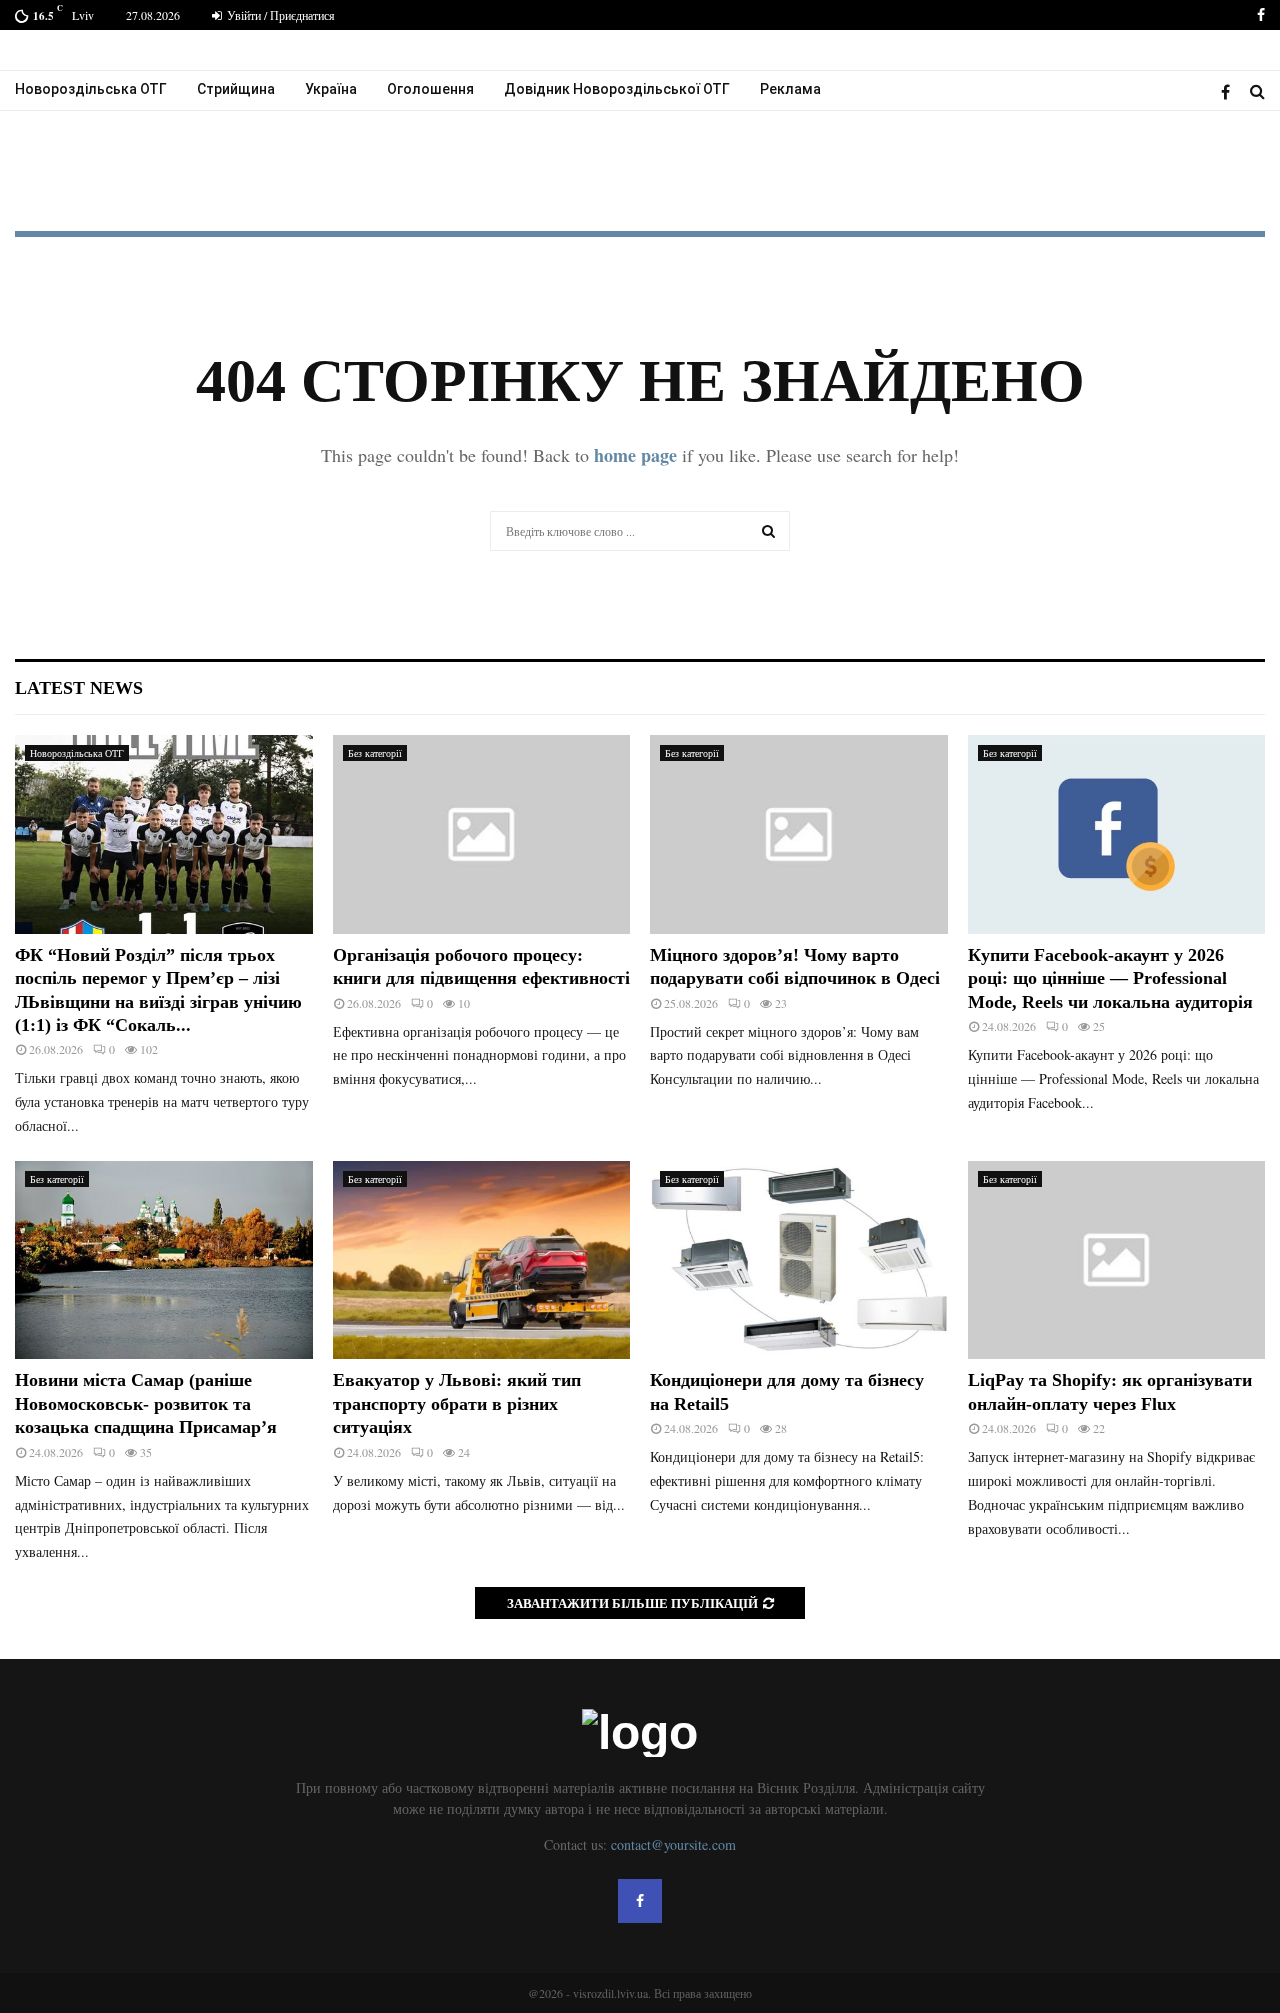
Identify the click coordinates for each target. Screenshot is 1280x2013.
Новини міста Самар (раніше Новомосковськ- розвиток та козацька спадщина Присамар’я (146, 1403)
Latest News (79, 688)
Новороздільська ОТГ (91, 89)
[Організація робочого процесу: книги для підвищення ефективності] (482, 834)
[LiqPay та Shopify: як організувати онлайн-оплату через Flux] (1117, 1260)
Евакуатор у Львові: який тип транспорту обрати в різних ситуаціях (457, 1403)
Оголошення (430, 89)
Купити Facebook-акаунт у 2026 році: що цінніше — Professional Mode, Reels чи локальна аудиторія (1110, 978)
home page (635, 455)
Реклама (790, 89)
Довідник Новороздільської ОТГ (617, 89)
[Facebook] (1230, 91)
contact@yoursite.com (673, 1844)
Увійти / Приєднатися (279, 15)
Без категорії (375, 753)
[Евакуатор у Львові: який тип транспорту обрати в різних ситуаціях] (482, 1260)
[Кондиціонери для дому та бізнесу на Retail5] (799, 1260)
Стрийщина (236, 89)
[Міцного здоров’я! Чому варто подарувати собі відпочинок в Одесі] (799, 834)
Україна (331, 89)
